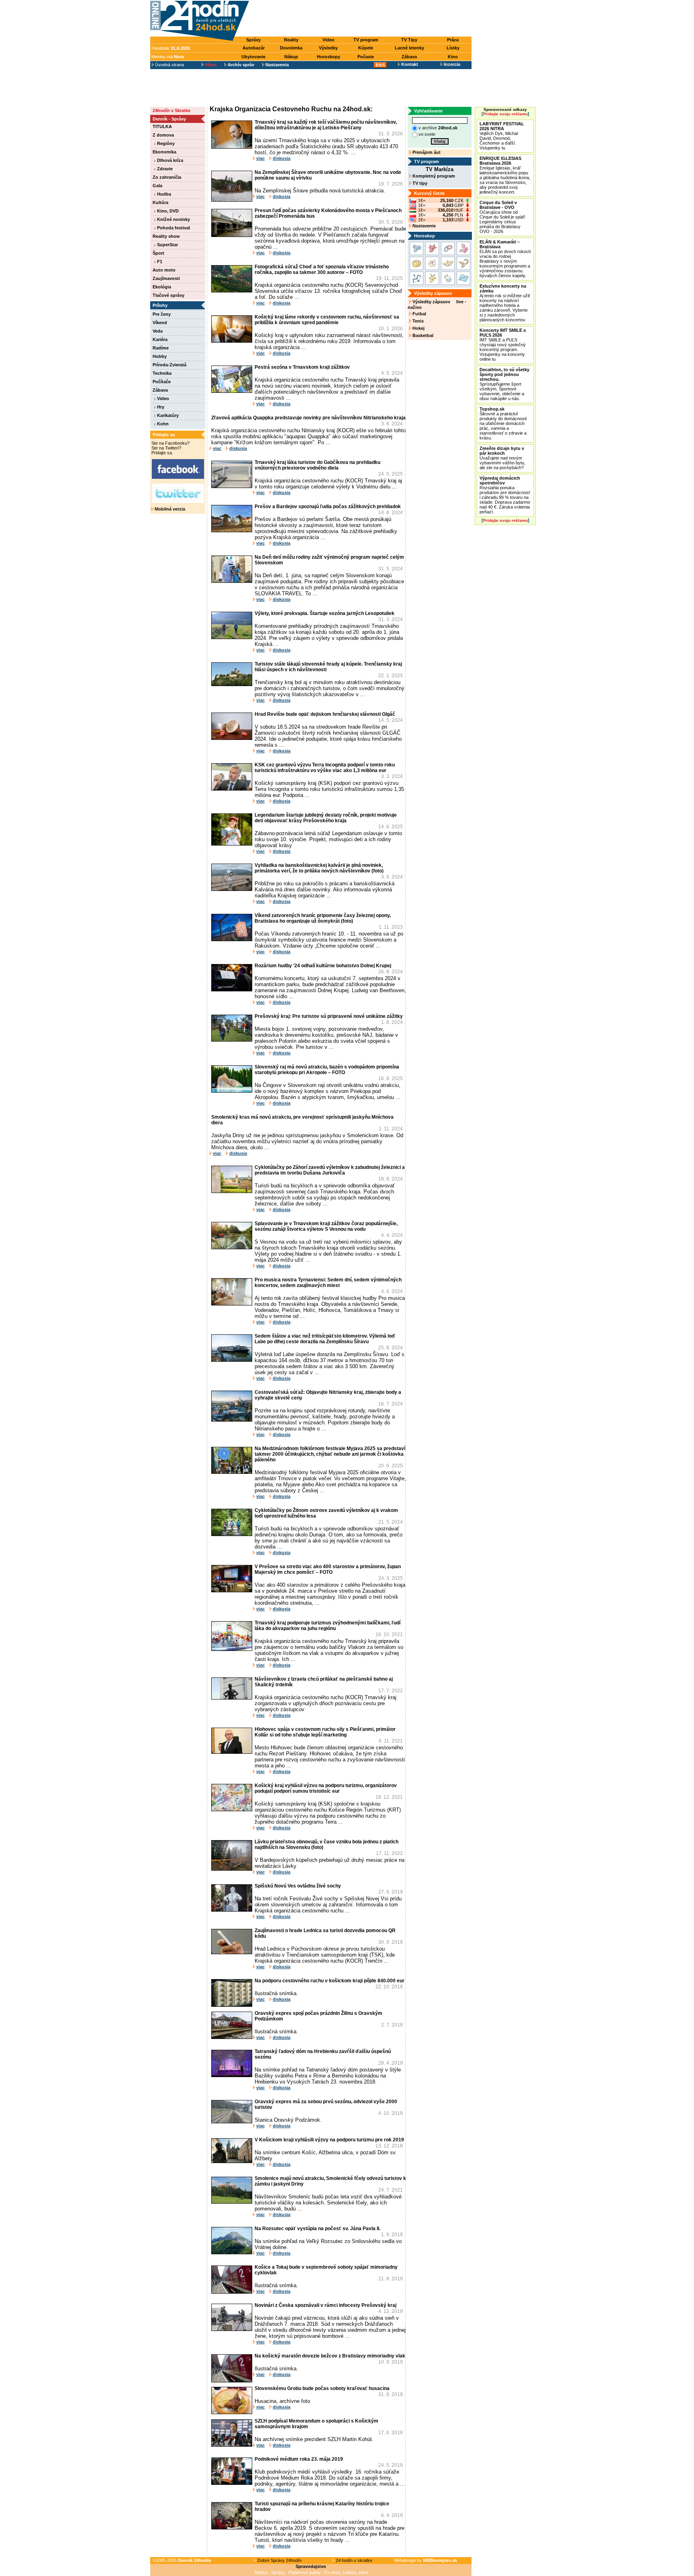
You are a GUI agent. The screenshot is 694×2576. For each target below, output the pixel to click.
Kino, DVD (167, 211)
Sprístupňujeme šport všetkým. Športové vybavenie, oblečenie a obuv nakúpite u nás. (504, 384)
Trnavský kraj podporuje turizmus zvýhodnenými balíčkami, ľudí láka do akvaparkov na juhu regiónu (328, 1626)
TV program (366, 40)
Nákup (291, 57)
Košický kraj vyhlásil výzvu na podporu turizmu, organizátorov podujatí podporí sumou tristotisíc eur (326, 1788)
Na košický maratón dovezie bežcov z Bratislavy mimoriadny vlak (330, 2356)
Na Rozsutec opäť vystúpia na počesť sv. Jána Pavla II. (317, 2229)
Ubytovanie (253, 57)
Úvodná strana (169, 65)
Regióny (165, 143)
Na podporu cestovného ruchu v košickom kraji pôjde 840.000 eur (330, 1981)
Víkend (160, 323)
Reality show (166, 236)
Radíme (161, 348)
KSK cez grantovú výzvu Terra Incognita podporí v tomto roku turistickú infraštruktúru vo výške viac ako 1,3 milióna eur (325, 768)
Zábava (409, 57)
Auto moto (164, 270)
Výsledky (328, 48)
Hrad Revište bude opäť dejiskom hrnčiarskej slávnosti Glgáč (325, 714)
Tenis (417, 321)
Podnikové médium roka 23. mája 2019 (299, 2459)
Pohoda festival (173, 228)
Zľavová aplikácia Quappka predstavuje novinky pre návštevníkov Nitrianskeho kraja (308, 418)
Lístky (453, 48)
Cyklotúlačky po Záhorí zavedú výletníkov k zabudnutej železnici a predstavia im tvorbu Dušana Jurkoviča (330, 1170)
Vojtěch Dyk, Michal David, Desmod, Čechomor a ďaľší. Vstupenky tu (502, 136)
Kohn (162, 424)
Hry (160, 407)
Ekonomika (164, 152)
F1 (159, 261)
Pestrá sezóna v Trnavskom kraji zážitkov (302, 367)
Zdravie (164, 169)
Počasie (366, 57)
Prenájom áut (426, 152)
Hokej (418, 328)
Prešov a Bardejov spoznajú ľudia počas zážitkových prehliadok (328, 507)
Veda (158, 331)
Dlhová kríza (169, 160)
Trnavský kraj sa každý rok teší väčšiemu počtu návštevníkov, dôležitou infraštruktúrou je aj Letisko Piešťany (326, 125)
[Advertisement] (362, 19)
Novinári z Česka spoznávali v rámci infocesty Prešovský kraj (326, 2305)
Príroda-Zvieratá (169, 365)
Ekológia (162, 287)
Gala (157, 186)
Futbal (419, 314)
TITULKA (162, 127)
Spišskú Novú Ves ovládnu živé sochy (298, 1886)
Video (329, 40)
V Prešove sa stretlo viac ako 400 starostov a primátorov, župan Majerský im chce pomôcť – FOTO (328, 1569)
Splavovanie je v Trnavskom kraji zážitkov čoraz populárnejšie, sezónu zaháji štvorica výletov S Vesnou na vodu (326, 1226)
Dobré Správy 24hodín (279, 2560)
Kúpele (366, 48)
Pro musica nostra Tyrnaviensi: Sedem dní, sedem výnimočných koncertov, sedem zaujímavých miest (328, 1283)
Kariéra (160, 339)
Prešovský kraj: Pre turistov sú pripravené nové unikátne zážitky (329, 1016)
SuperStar (167, 245)
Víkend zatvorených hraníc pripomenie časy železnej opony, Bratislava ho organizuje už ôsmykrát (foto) (323, 918)
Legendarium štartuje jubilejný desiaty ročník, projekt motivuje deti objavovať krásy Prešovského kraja (326, 818)
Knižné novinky (173, 219)
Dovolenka (291, 48)
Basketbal (422, 335)
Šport (158, 253)
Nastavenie (424, 226)
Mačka (261, 2572)
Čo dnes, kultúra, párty (346, 2572)
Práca (453, 40)
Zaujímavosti (166, 278)
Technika (162, 373)
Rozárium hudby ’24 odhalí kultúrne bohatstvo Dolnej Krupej (323, 966)
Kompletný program (433, 176)
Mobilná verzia (169, 509)
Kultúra (160, 202)
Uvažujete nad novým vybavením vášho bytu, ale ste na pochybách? (502, 458)
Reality (291, 40)
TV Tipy (409, 40)
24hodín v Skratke (171, 110)
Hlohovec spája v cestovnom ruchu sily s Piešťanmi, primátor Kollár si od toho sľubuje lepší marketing (325, 1732)
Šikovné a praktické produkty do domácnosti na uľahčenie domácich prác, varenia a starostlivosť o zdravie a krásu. (503, 423)
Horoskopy (329, 57)
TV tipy (419, 183)
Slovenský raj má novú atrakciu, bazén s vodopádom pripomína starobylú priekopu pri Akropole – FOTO (327, 1070)
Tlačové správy (168, 295)
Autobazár (254, 48)
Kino (453, 57)
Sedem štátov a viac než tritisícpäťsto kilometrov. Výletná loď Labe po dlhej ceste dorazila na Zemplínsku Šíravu (325, 1339)
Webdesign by (426, 2560)
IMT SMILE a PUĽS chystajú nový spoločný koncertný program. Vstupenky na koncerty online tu (503, 345)
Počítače (162, 382)
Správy (253, 40)
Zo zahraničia (167, 177)
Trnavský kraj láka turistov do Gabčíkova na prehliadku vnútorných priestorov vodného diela (317, 465)
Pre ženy (162, 314)
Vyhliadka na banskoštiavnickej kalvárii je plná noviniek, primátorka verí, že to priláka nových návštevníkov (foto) (319, 868)
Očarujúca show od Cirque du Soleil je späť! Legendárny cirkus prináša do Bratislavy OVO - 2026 (502, 217)
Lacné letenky (409, 48)
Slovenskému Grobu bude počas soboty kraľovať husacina (322, 2388)
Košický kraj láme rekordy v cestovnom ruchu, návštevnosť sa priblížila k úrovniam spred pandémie (327, 320)
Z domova (163, 135)
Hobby (160, 356)
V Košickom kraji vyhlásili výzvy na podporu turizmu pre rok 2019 (329, 2140)
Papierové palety (305, 2572)
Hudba (163, 194)
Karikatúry (167, 415)
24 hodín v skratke (353, 2560)
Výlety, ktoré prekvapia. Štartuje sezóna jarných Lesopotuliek (325, 613)
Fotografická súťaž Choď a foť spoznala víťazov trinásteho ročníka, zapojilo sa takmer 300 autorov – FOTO (322, 270)
